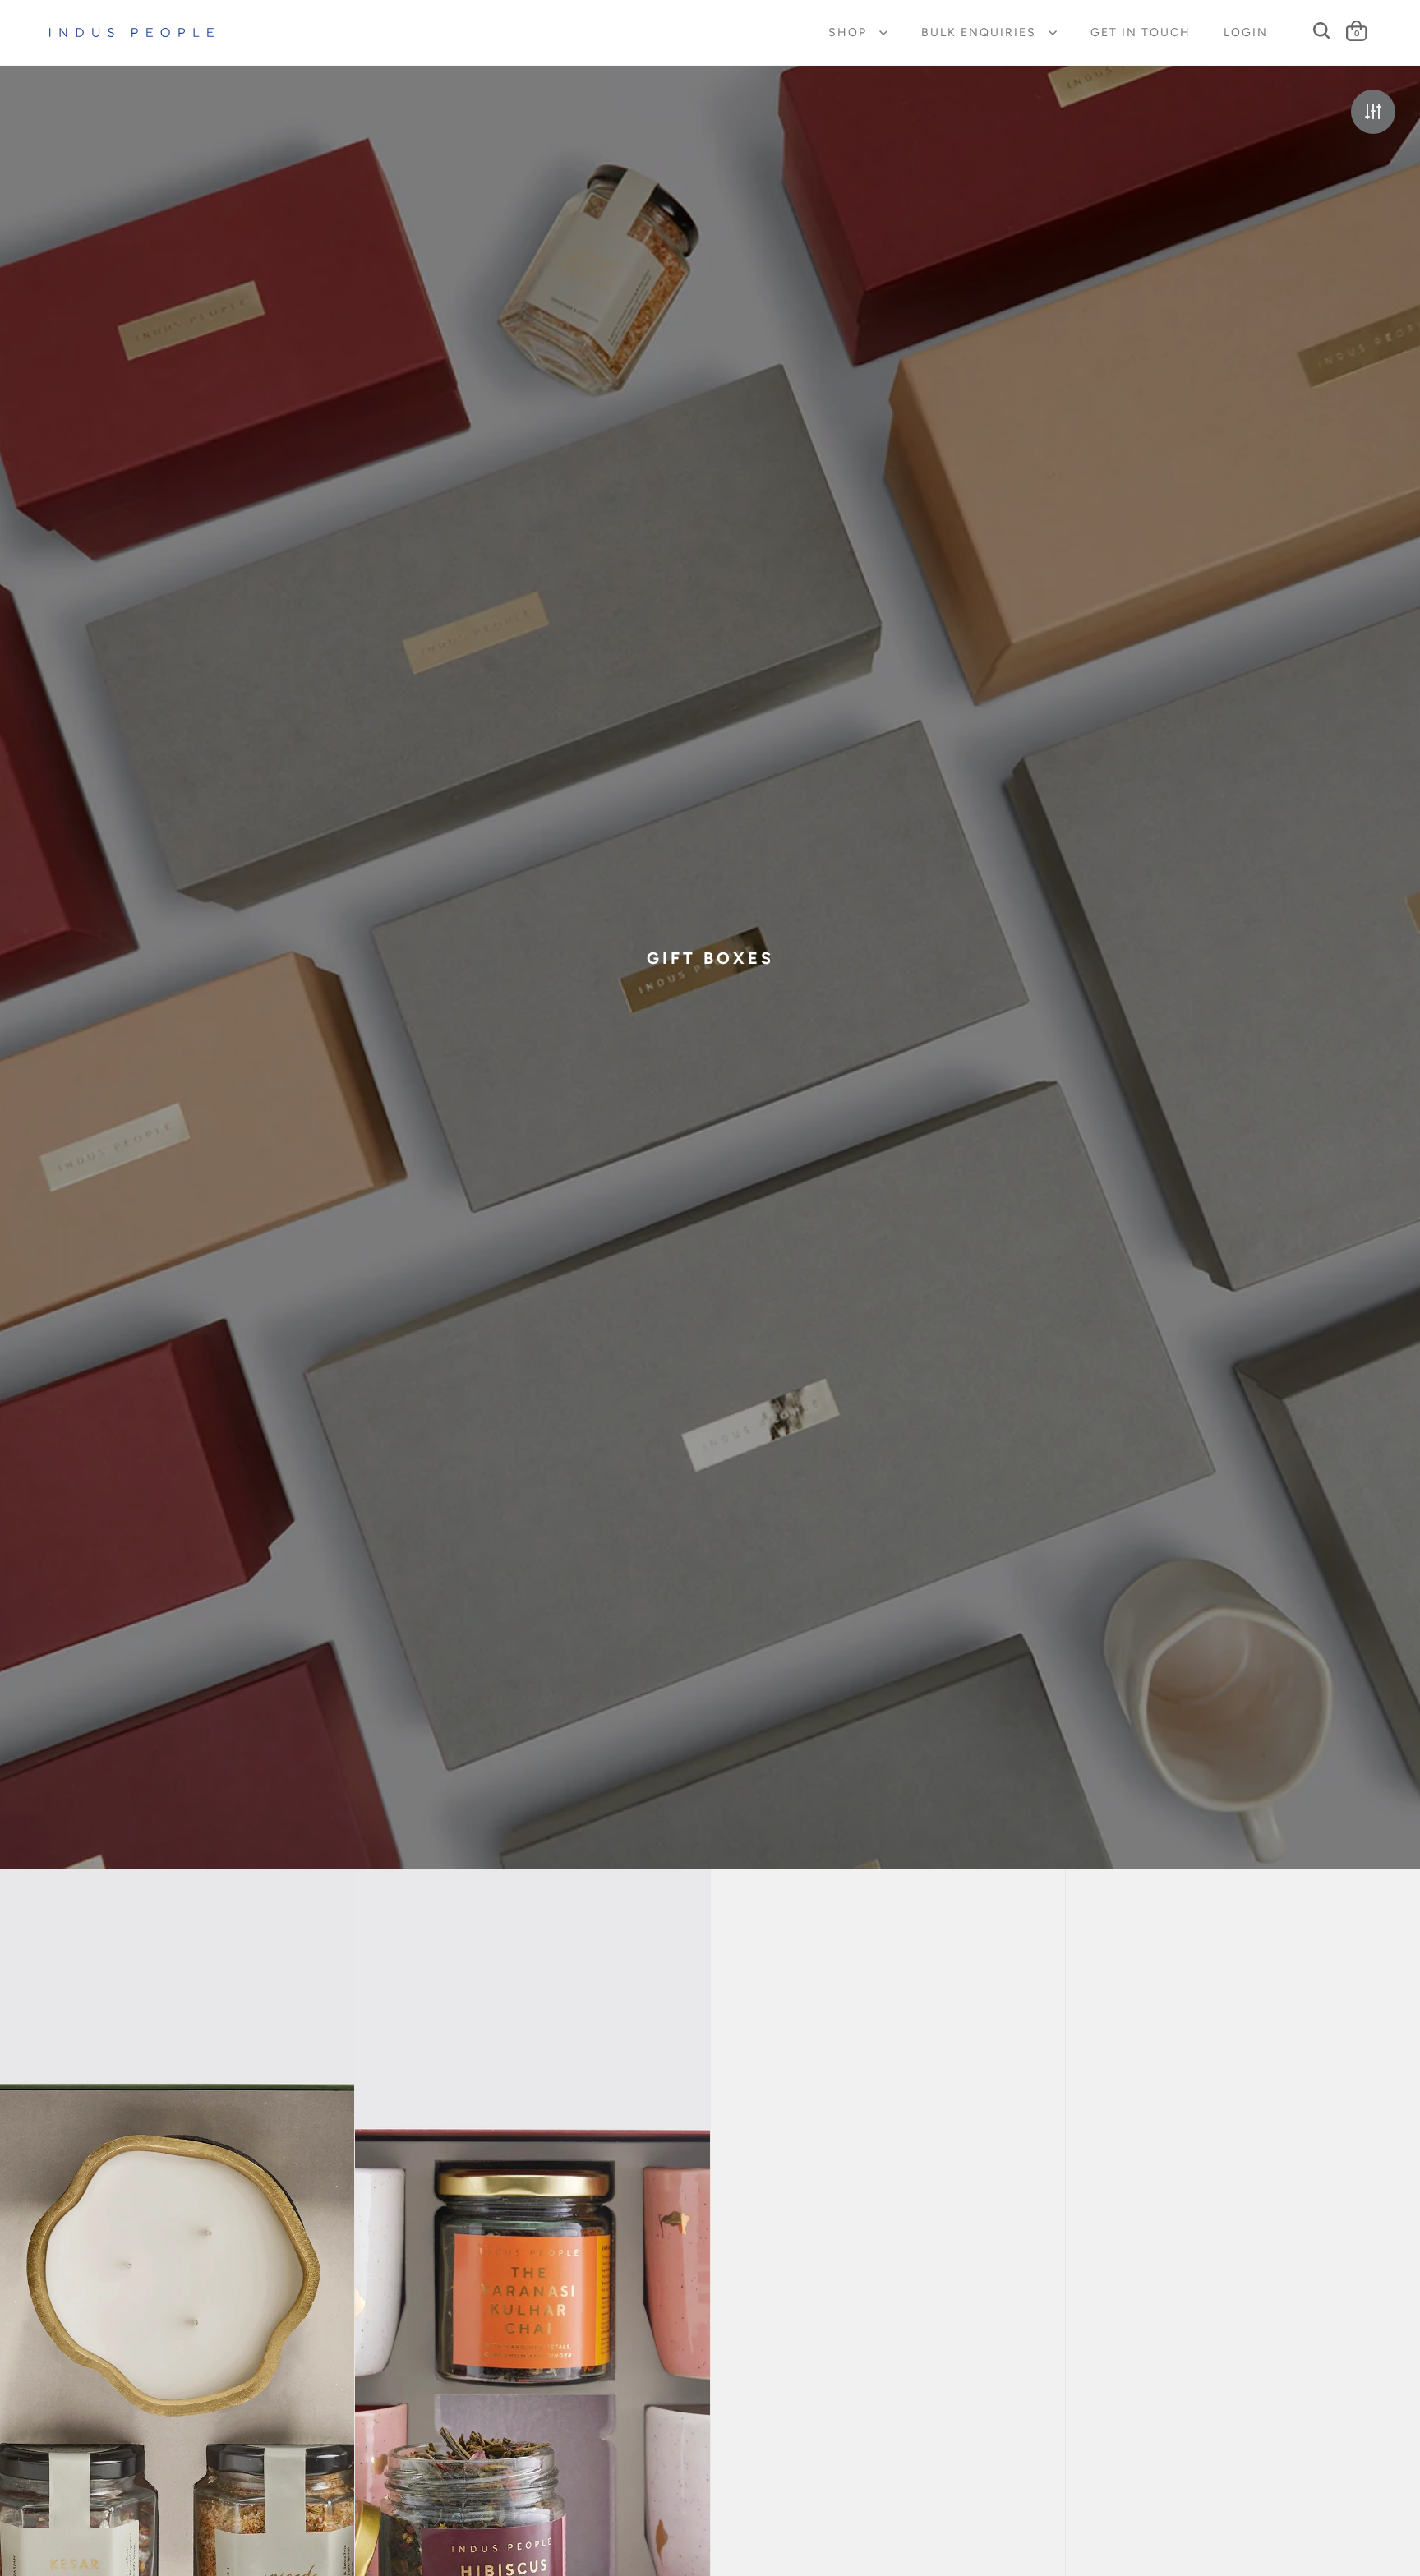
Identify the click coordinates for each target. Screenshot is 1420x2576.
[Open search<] (1322, 31)
